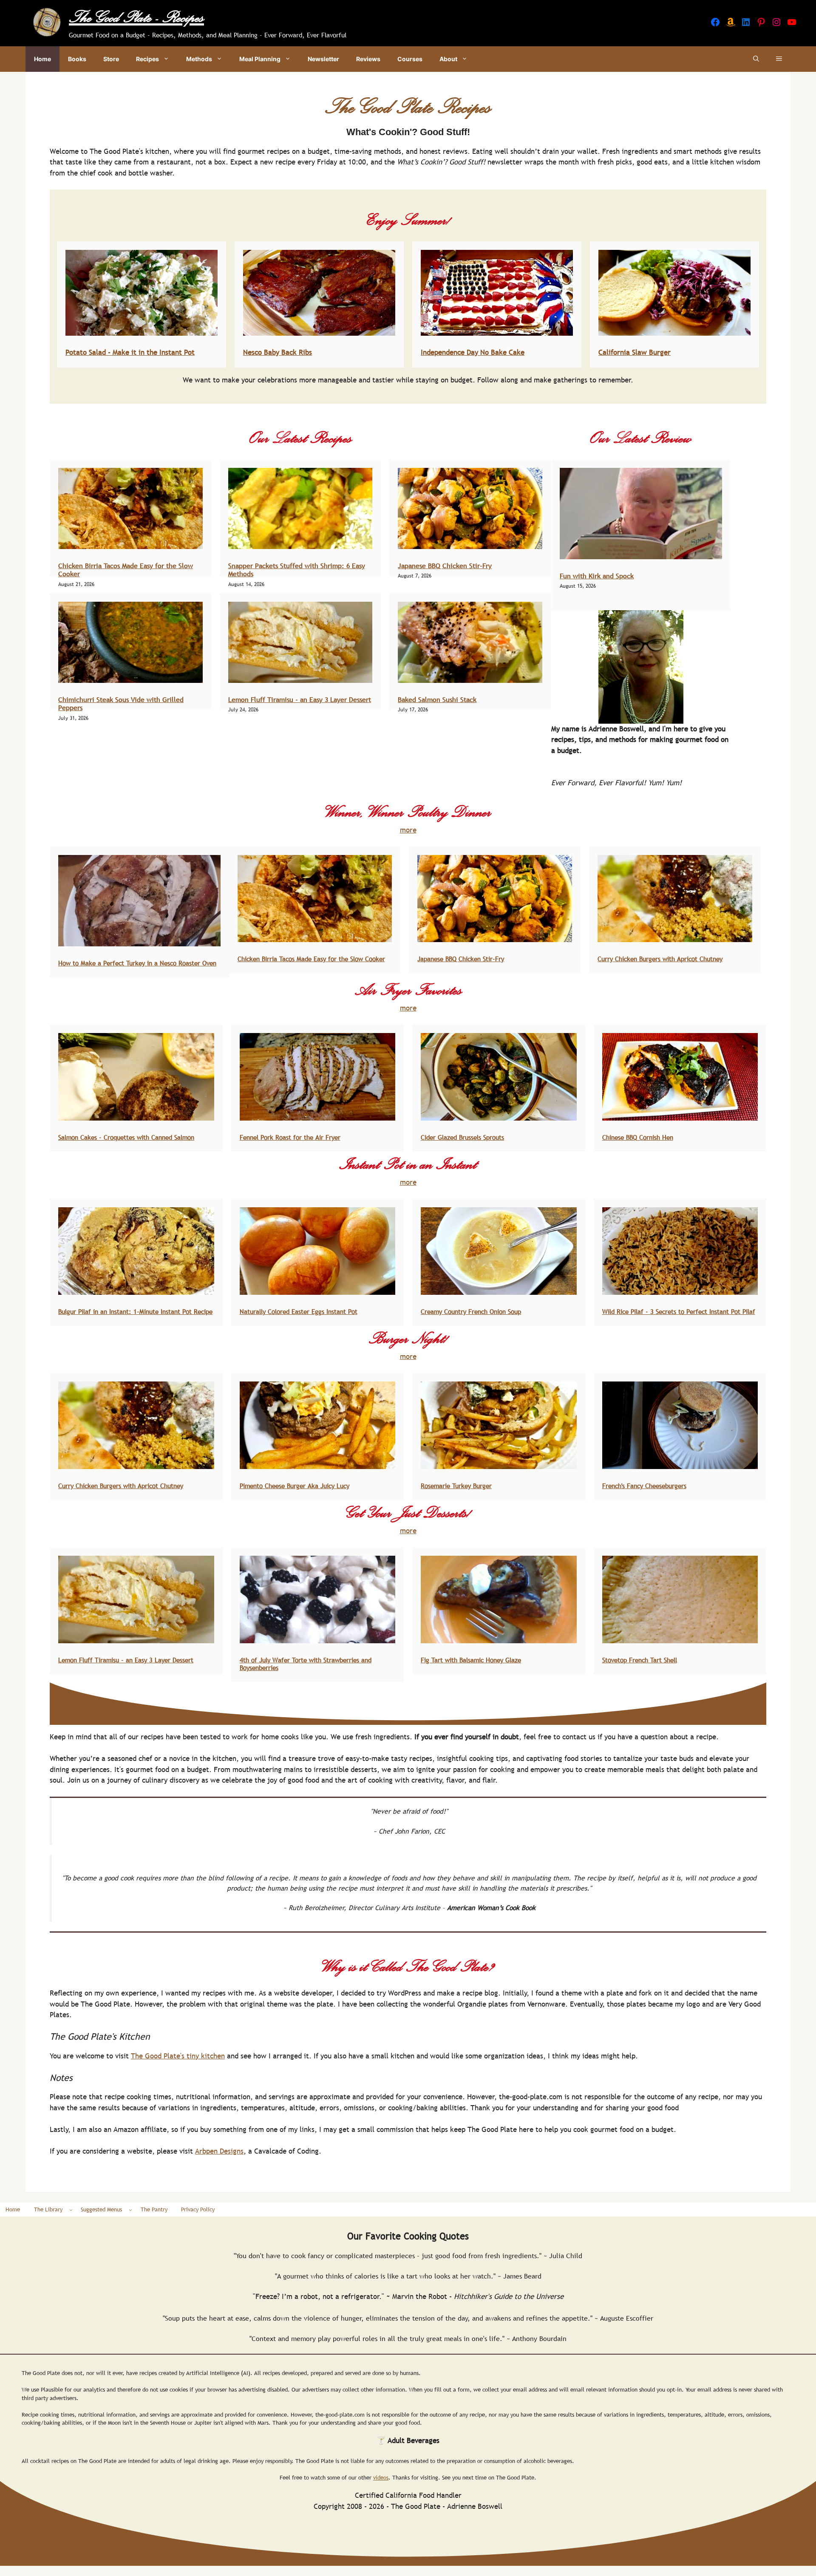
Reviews (368, 59)
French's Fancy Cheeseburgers (644, 1486)
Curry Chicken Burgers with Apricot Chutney (660, 959)
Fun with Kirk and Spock (597, 576)
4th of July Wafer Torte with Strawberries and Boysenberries (306, 1664)
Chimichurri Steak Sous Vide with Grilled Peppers (121, 703)
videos (381, 2477)
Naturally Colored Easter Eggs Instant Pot (299, 1311)
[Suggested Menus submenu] (130, 2210)
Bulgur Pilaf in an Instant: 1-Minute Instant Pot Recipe (135, 1311)
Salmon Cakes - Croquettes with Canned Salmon (126, 1137)
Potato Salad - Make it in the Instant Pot (130, 352)
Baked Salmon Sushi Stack (437, 699)
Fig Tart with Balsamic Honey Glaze (471, 1660)
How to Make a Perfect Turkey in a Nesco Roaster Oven (137, 963)
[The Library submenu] (71, 2210)
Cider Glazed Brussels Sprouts (462, 1137)
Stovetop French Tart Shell (640, 1660)
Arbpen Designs (219, 2151)
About (448, 59)
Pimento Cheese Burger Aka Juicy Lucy (295, 1486)
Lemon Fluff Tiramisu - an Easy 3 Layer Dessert (300, 699)
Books (77, 59)
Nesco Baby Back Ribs (278, 352)
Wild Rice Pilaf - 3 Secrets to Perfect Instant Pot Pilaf (679, 1311)
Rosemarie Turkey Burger (456, 1486)
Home (42, 59)
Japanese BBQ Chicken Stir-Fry (445, 566)
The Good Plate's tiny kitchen (178, 2056)
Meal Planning (260, 59)
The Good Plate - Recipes (136, 17)
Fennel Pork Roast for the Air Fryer (290, 1137)
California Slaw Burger (635, 352)
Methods (199, 59)
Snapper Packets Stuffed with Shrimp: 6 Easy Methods (297, 570)
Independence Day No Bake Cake (473, 352)
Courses (410, 59)
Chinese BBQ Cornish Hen (638, 1137)
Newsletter (323, 59)
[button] (756, 59)
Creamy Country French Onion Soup (471, 1311)
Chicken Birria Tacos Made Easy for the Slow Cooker (126, 570)
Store (111, 59)
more (408, 830)
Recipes (147, 59)
